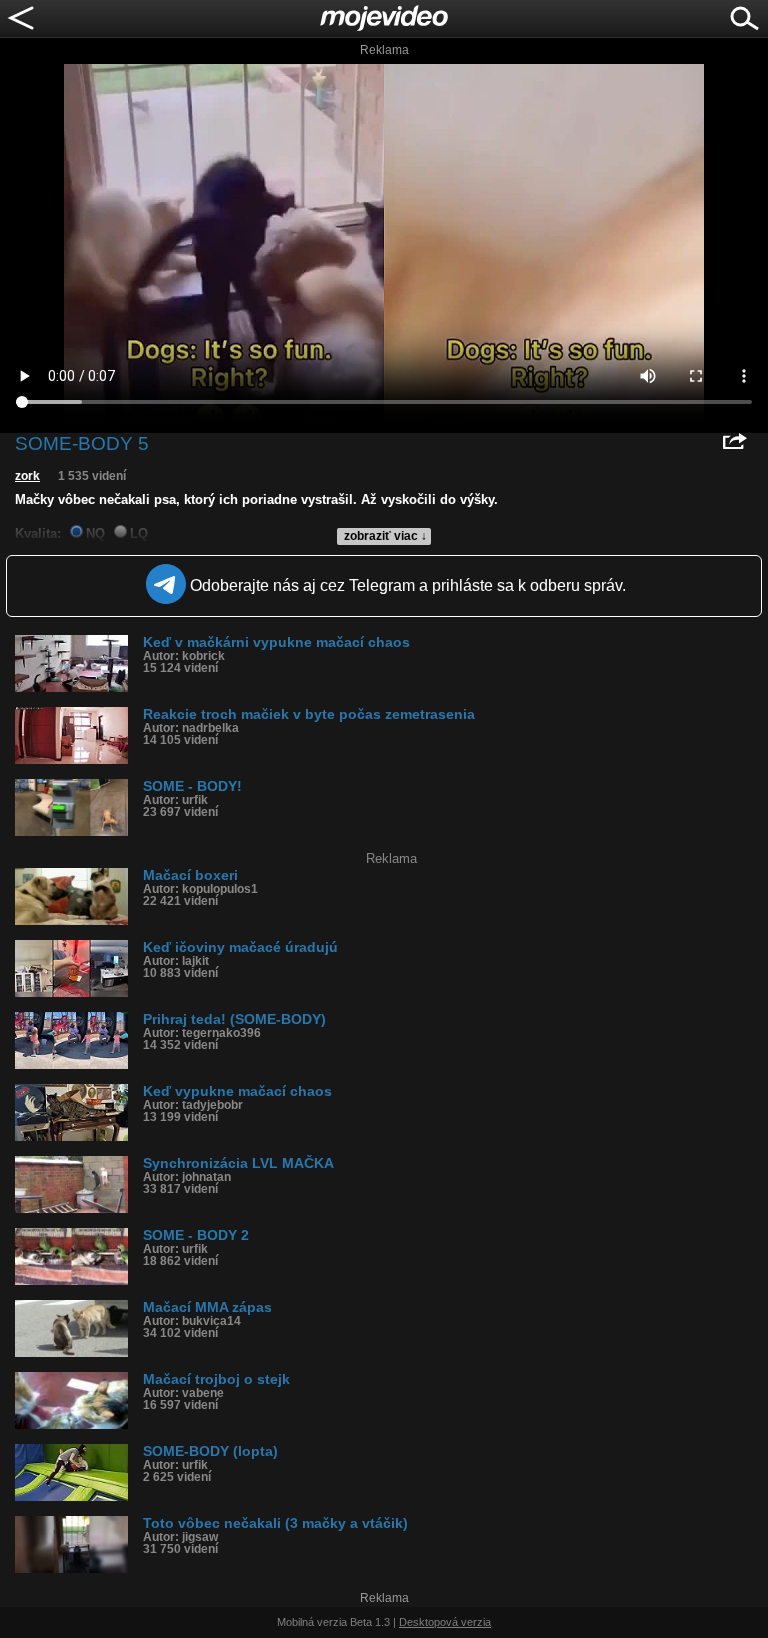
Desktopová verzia (445, 1622)
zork (27, 476)
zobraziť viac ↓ (385, 536)
